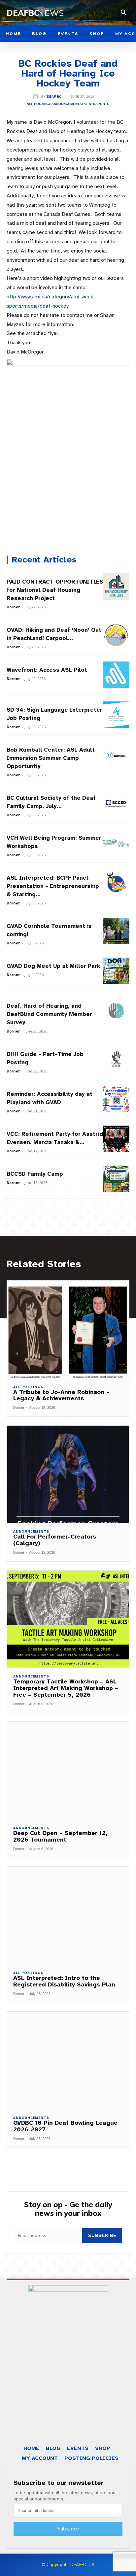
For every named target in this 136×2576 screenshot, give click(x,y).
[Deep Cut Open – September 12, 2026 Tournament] (68, 1771)
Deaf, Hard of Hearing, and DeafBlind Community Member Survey (49, 1014)
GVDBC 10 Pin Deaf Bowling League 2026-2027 (65, 2126)
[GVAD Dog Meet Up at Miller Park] (116, 971)
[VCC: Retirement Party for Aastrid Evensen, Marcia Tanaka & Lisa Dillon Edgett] (116, 1139)
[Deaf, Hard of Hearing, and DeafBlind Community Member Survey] (116, 1011)
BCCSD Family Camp (35, 1174)
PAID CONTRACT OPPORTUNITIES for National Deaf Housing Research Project (55, 590)
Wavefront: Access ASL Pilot (47, 670)
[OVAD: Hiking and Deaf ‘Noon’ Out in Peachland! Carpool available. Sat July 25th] (116, 635)
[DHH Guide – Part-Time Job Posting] (116, 1059)
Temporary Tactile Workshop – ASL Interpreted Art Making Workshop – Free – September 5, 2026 (66, 1688)
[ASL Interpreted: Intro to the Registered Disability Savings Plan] (68, 1915)
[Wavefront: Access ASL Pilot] (116, 675)
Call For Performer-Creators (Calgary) (55, 1540)
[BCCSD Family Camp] (116, 1179)
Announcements (67, 104)
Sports (102, 104)
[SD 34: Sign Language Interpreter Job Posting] (116, 715)
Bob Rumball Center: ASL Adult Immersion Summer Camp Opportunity (51, 758)
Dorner (13, 607)
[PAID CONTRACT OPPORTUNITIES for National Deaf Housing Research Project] (116, 587)
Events (89, 104)
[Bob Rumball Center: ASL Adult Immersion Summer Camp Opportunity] (116, 755)
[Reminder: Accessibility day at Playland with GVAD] (116, 1099)
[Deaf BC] (37, 97)
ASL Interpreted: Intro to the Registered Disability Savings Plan (64, 1981)
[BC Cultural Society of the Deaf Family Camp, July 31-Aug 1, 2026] (116, 803)
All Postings (39, 104)
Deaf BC (54, 97)
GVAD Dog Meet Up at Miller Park (53, 966)
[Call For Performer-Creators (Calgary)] (68, 1474)
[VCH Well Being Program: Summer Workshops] (116, 843)
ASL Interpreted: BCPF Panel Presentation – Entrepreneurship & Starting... (53, 886)
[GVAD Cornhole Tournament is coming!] (116, 931)
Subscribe (102, 2235)
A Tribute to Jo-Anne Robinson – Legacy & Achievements (61, 1395)
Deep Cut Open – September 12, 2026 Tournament (60, 1836)
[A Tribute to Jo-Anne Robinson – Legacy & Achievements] (68, 1329)
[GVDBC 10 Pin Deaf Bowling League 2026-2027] (68, 2060)
